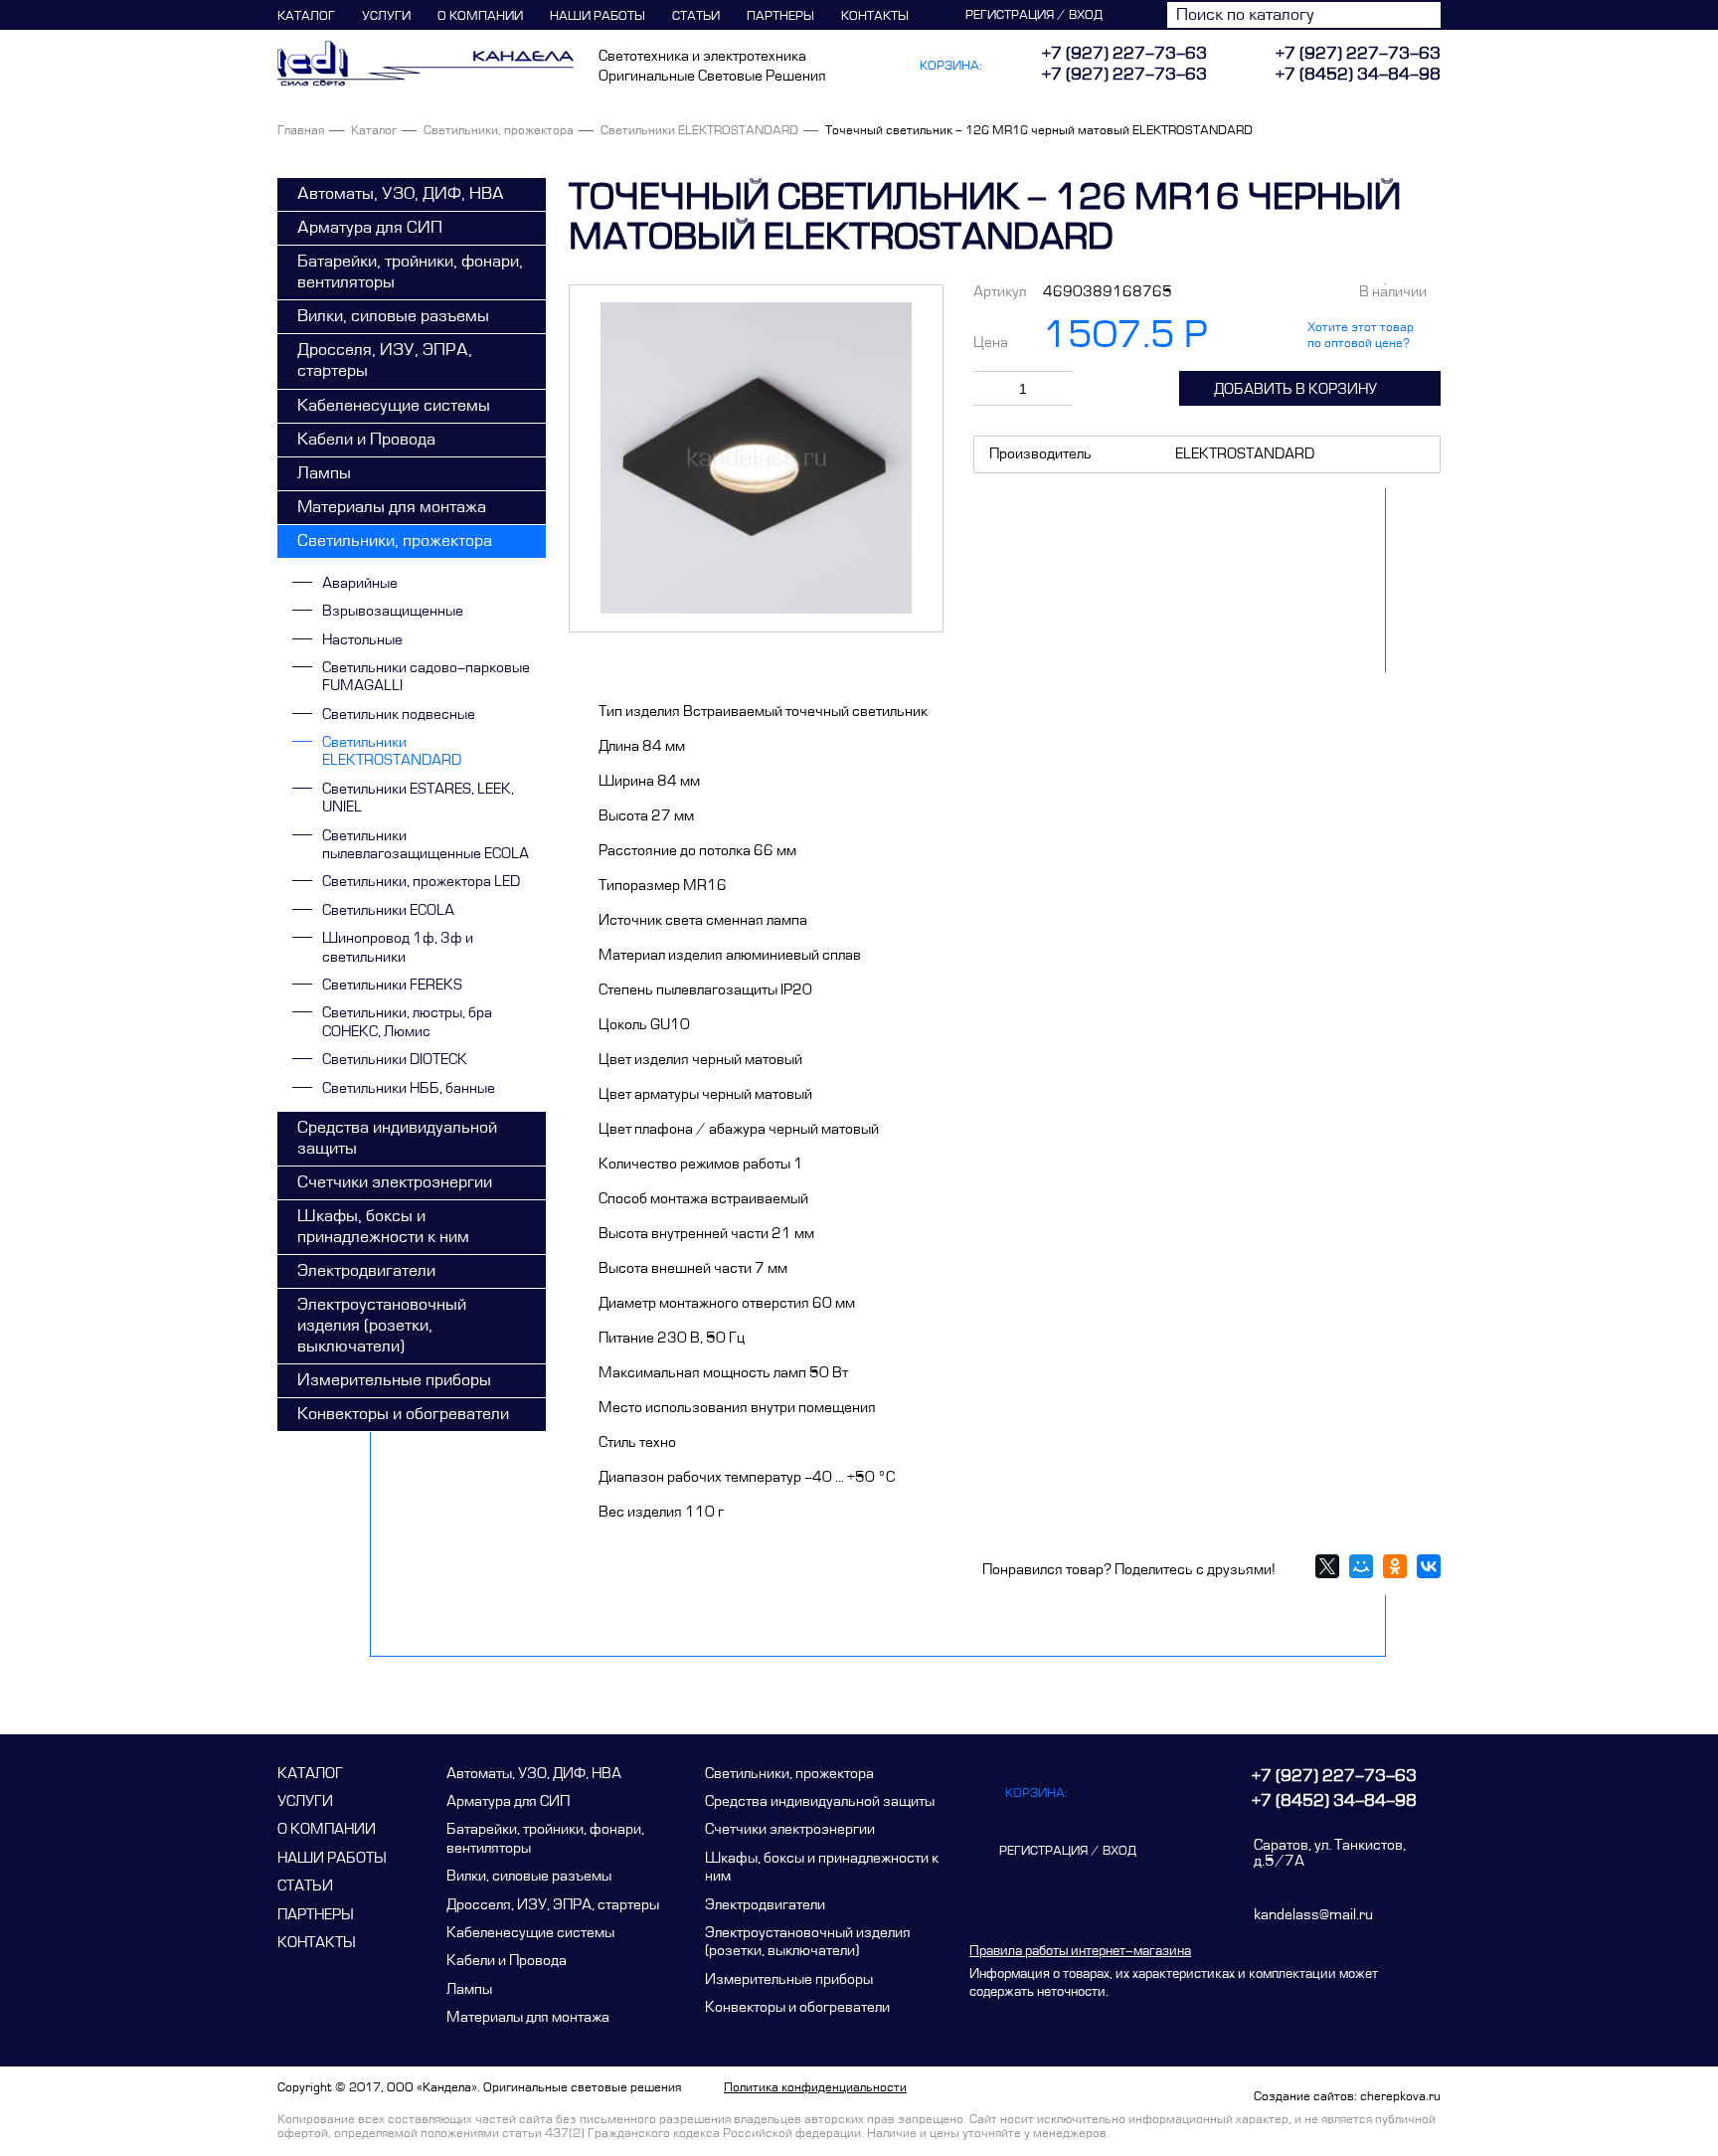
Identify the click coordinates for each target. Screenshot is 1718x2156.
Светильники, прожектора (499, 130)
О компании (480, 16)
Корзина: (951, 66)
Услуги (386, 16)
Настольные (362, 640)
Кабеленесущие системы (394, 406)
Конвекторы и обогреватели (403, 1414)
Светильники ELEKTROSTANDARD (699, 130)
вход (1086, 15)
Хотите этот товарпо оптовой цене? (1361, 335)
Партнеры (780, 16)
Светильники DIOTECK (395, 1060)
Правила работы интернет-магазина (1080, 1951)
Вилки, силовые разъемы (393, 316)
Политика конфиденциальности (815, 2088)
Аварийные (360, 583)
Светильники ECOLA (388, 910)
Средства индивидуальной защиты (397, 1138)
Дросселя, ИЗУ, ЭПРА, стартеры (385, 360)
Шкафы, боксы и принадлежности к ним (383, 1227)
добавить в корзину (1295, 389)
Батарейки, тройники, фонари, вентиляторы (410, 272)
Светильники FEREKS (392, 985)
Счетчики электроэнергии (395, 1182)
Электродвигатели (366, 1271)
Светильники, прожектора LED (421, 882)
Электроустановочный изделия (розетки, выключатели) (382, 1326)
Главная (301, 130)
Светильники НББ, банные (409, 1088)
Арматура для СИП (370, 228)
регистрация (1010, 15)
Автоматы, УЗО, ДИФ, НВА (401, 194)
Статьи (696, 16)
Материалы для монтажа (392, 507)
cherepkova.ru (1400, 2096)
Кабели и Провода (366, 440)
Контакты (875, 16)
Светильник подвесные (399, 715)
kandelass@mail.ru (1313, 1915)
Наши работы (598, 16)
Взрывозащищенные (393, 611)
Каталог (306, 16)
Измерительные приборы (394, 1380)
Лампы (324, 473)
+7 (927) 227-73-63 (1358, 54)
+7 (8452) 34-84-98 (1358, 75)
